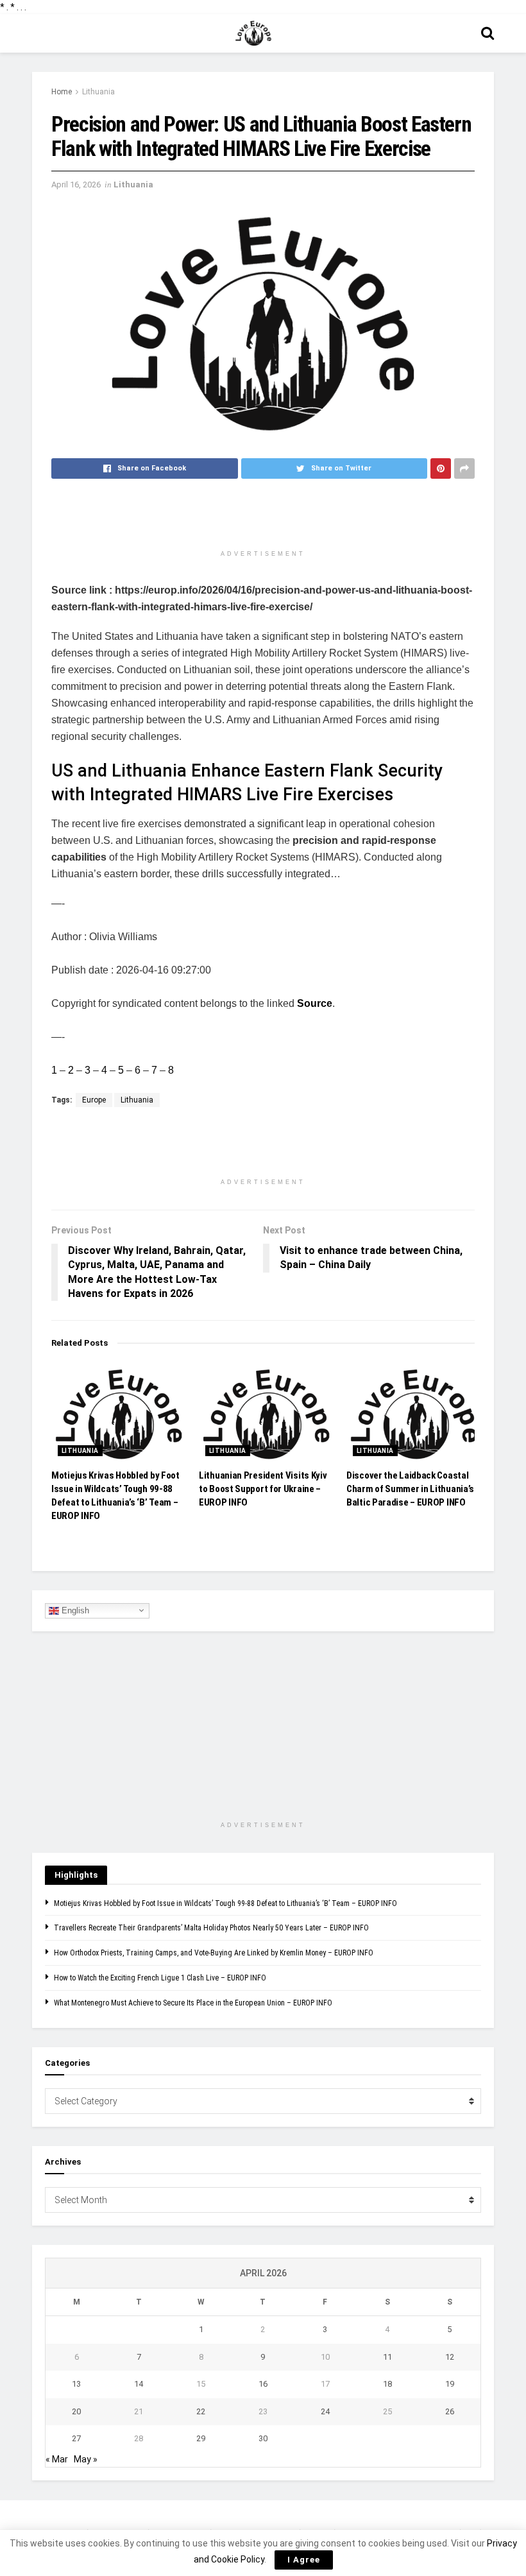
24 (325, 2411)
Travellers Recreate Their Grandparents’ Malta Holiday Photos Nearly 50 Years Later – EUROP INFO (211, 1928)
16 (263, 2384)
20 (76, 2411)
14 (139, 2384)
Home (62, 92)
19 (450, 2384)
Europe (94, 1100)
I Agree (304, 2560)
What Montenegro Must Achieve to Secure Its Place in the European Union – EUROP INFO (193, 2003)
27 (76, 2438)
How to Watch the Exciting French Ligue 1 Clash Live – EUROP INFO (160, 1978)
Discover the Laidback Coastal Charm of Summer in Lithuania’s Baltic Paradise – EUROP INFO (410, 1489)
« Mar (57, 2459)
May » (86, 2459)
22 (201, 2411)
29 (201, 2438)
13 (76, 2384)
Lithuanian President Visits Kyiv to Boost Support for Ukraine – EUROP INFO (263, 1489)
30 (263, 2438)
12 (450, 2357)
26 (450, 2411)
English (74, 1610)
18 (387, 2384)
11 (387, 2357)
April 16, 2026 (76, 185)
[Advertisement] (263, 520)
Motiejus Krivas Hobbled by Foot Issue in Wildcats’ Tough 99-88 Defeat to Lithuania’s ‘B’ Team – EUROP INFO (225, 1903)
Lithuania (98, 92)
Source (315, 1003)
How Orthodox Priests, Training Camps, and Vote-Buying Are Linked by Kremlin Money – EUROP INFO (214, 1953)
